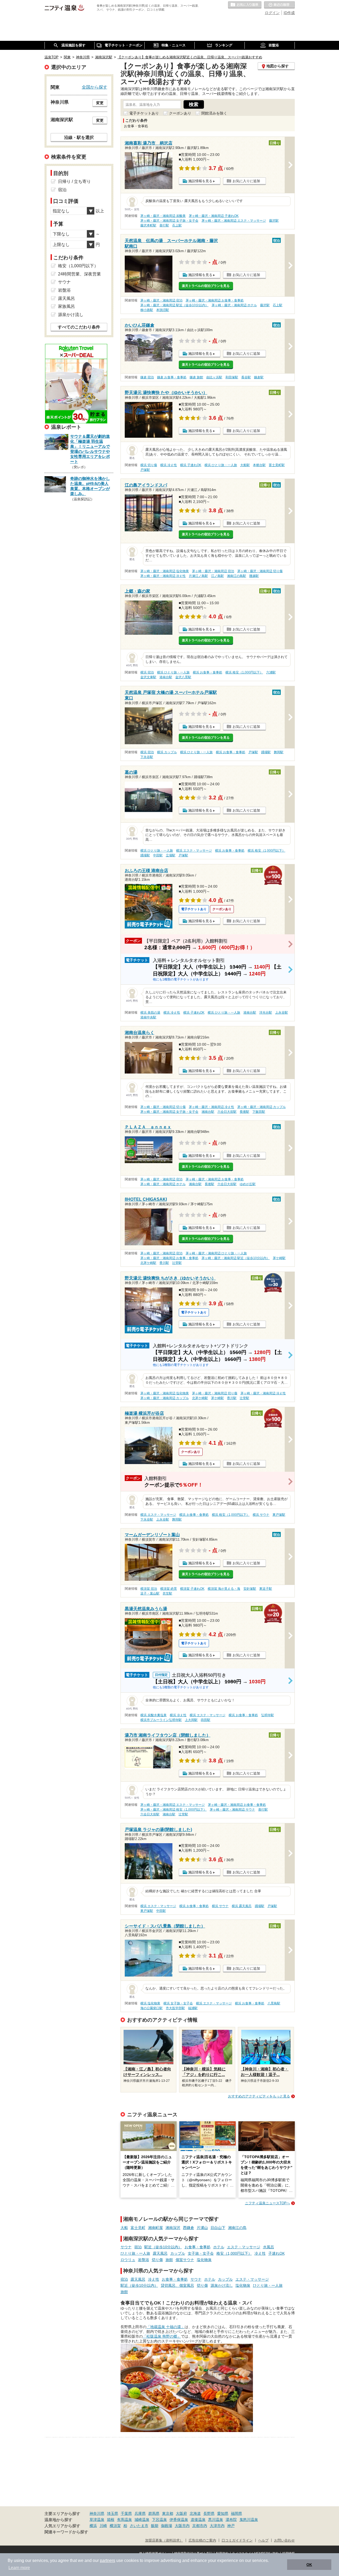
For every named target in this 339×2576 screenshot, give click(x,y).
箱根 (111, 2520)
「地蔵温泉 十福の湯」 (166, 2327)
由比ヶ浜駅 (214, 377)
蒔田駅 (206, 1720)
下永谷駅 (147, 757)
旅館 (169, 2260)
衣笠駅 (167, 1593)
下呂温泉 (159, 2520)
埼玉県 (113, 2513)
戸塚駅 (145, 470)
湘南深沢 (173, 2228)
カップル (178, 2253)
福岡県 (237, 2513)
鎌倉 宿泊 (147, 377)
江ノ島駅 (217, 576)
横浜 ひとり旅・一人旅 (221, 465)
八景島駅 (274, 2003)
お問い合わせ (284, 2540)
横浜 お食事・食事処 (208, 672)
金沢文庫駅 (148, 677)
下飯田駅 (259, 1112)
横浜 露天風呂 (242, 1906)
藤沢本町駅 (148, 225)
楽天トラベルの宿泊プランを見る (206, 286)
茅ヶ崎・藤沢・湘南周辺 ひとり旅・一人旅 (216, 1253)
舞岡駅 (279, 752)
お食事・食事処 (198, 2247)
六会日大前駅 (227, 1112)
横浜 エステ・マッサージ (194, 851)
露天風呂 (160, 2253)
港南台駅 (166, 677)
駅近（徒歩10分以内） (163, 2247)
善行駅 (164, 225)
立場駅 (171, 855)
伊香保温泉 (179, 2520)
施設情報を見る (200, 181)
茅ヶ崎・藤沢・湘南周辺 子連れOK (214, 216)
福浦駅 (193, 2008)
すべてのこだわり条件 (79, 327)
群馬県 (154, 2513)
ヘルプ (263, 2540)
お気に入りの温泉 (245, 5)
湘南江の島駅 (237, 576)
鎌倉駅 (259, 377)
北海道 (195, 2513)
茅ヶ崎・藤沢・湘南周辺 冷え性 (163, 576)
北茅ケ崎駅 (148, 1263)
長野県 (209, 2513)
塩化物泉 (204, 2260)
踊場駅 (266, 752)
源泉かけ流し (222, 2285)
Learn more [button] (19, 2568)
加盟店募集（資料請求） (164, 2540)
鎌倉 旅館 (196, 377)
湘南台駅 (208, 1112)
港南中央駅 (148, 1017)
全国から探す (95, 87)
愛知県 (223, 2513)
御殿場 (167, 2526)
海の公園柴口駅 (151, 2008)
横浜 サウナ (261, 1515)
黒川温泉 (216, 2520)
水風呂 (269, 2247)
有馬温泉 (124, 2520)
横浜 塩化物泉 (150, 2003)
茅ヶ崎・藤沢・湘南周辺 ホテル (234, 305)
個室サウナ (185, 2260)
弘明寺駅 (267, 1715)
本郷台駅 (259, 465)
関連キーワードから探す (66, 2532)
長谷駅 (246, 377)
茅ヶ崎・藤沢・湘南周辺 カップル (262, 1107)
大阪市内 (182, 2526)
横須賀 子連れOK (192, 1589)
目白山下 (218, 2228)
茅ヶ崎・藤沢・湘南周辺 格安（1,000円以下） (173, 1810)
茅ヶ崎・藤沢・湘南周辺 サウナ (232, 1810)
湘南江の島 (237, 2228)
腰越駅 (254, 576)
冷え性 (260, 2253)
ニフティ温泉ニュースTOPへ (267, 2203)
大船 (124, 2228)
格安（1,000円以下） (234, 2253)
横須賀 (115, 2526)
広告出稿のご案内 (202, 2540)
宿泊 (138, 2247)
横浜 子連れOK (191, 465)
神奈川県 (97, 2513)
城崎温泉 (142, 2520)
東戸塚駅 (279, 1515)
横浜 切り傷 (149, 465)
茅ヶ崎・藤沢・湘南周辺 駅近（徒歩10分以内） (174, 305)
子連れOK (276, 2253)
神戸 (231, 2526)
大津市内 (217, 2526)
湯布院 (231, 2520)
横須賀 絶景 (169, 1589)
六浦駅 (271, 672)
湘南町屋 (155, 2228)
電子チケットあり (144, 113)
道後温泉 (198, 2520)
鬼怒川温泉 (249, 2520)
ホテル (219, 2247)
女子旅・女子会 (201, 2253)
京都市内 (200, 2526)
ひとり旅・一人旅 (135, 2253)
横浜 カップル (167, 752)
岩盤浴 (144, 2260)
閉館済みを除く (214, 113)
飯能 (155, 2526)
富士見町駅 (277, 465)
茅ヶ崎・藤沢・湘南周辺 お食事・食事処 (215, 300)
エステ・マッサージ (244, 2247)
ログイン (272, 13)
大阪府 (181, 2513)
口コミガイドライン (237, 2540)
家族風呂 (66, 306)
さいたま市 (139, 2526)
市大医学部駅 (175, 2008)
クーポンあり (180, 113)
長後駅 (244, 1112)
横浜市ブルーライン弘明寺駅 (161, 1720)
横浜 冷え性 (169, 465)
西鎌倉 (189, 2228)
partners (108, 2560)
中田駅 (158, 855)
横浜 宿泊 (147, 672)
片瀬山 (202, 2228)
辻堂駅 (177, 1263)
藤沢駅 (274, 221)
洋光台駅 (266, 1013)
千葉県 (126, 2513)
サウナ (126, 2247)
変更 (100, 103)
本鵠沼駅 (163, 310)
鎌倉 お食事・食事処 (172, 377)
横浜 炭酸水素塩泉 (153, 1715)
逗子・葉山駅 (150, 1593)
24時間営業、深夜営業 (79, 274)
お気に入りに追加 (246, 181)
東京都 (168, 2513)
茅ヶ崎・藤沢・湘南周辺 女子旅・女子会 (169, 221)
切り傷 (157, 2260)
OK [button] (309, 2565)
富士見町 (138, 2228)
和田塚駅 (232, 377)
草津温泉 (97, 2520)
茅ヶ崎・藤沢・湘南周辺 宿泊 (161, 300)
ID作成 (289, 13)
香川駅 (164, 1263)
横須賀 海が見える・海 (224, 1589)
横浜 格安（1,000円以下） (244, 672)
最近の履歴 (279, 5)
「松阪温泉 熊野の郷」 (162, 2336)
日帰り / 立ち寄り (74, 181)
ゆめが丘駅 (248, 1184)
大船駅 (245, 465)
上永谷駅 (282, 1013)
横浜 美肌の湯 (150, 1013)
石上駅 (177, 225)
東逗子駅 (266, 1589)
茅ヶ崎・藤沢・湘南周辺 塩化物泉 (165, 571)
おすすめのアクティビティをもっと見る (259, 2096)
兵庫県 (140, 2513)
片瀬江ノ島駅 (198, 576)
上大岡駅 (191, 1720)
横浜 (93, 2526)
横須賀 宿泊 (149, 1589)
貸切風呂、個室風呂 (177, 2285)
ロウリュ (128, 2260)
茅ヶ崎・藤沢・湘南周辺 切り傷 (260, 571)
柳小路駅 (147, 310)
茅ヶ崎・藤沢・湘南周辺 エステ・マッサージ (234, 221)
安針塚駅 (250, 1589)
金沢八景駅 (183, 677)
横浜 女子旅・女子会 (178, 2003)
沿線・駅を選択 (79, 137)
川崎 (103, 2526)
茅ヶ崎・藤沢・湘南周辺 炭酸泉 (163, 216)
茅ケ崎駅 (279, 1258)
